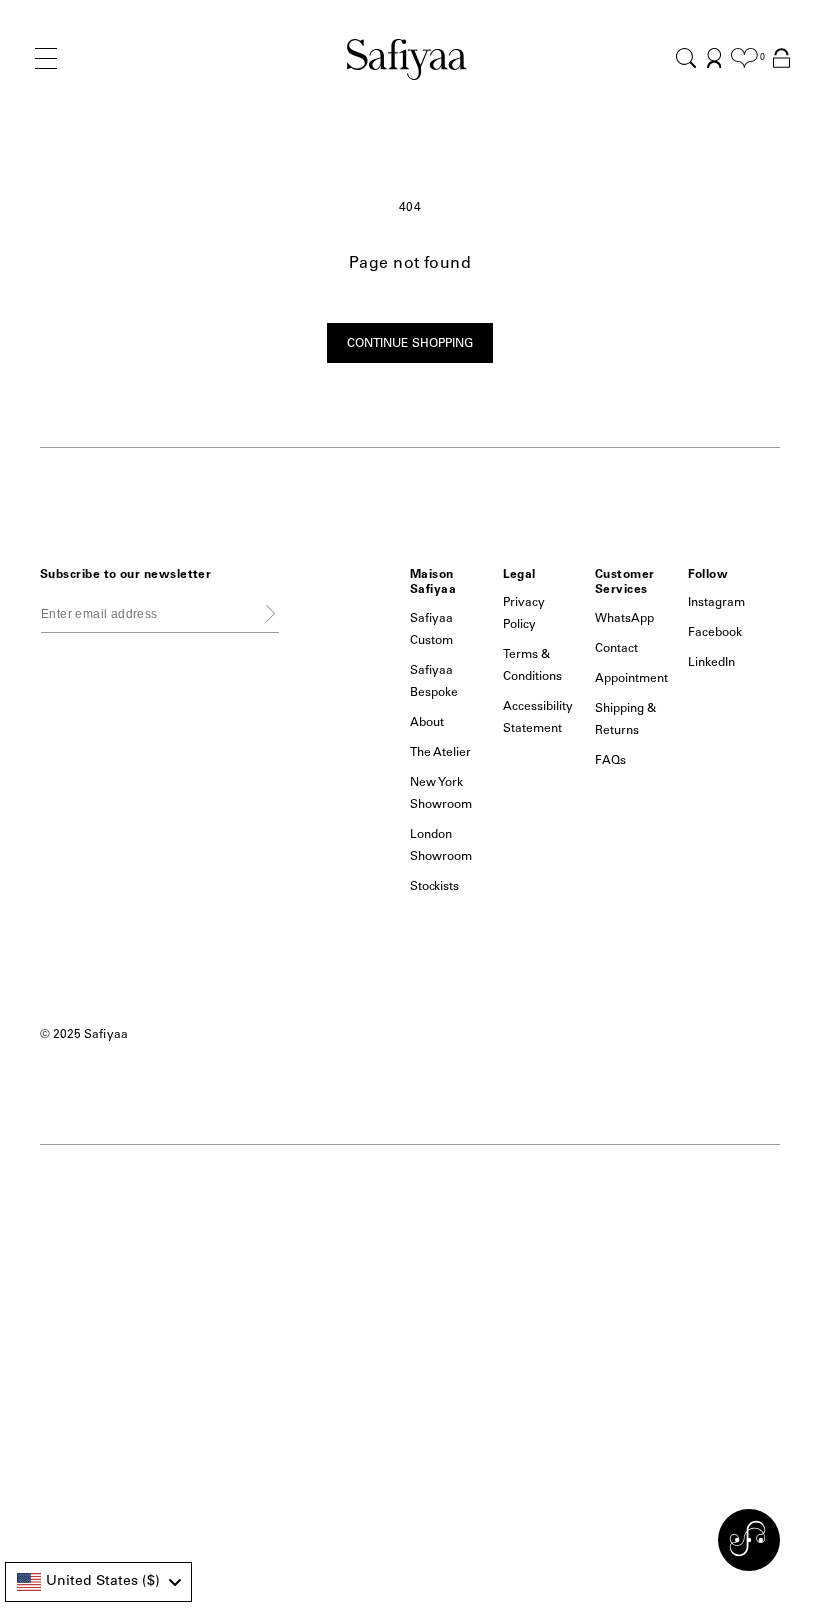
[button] (46, 74)
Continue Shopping (410, 344)
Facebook (715, 633)
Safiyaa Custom (431, 630)
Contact (616, 649)
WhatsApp (624, 619)
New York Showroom (441, 794)
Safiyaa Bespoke (434, 682)
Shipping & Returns (626, 720)
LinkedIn (711, 663)
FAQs (610, 761)
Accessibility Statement (538, 718)
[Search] (686, 58)
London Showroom (441, 846)
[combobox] (98, 1582)
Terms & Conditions (533, 666)
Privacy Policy (524, 614)
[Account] (714, 58)
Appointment (632, 679)
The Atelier (441, 753)
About (427, 723)
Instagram (716, 603)
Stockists (434, 887)
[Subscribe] (270, 613)
